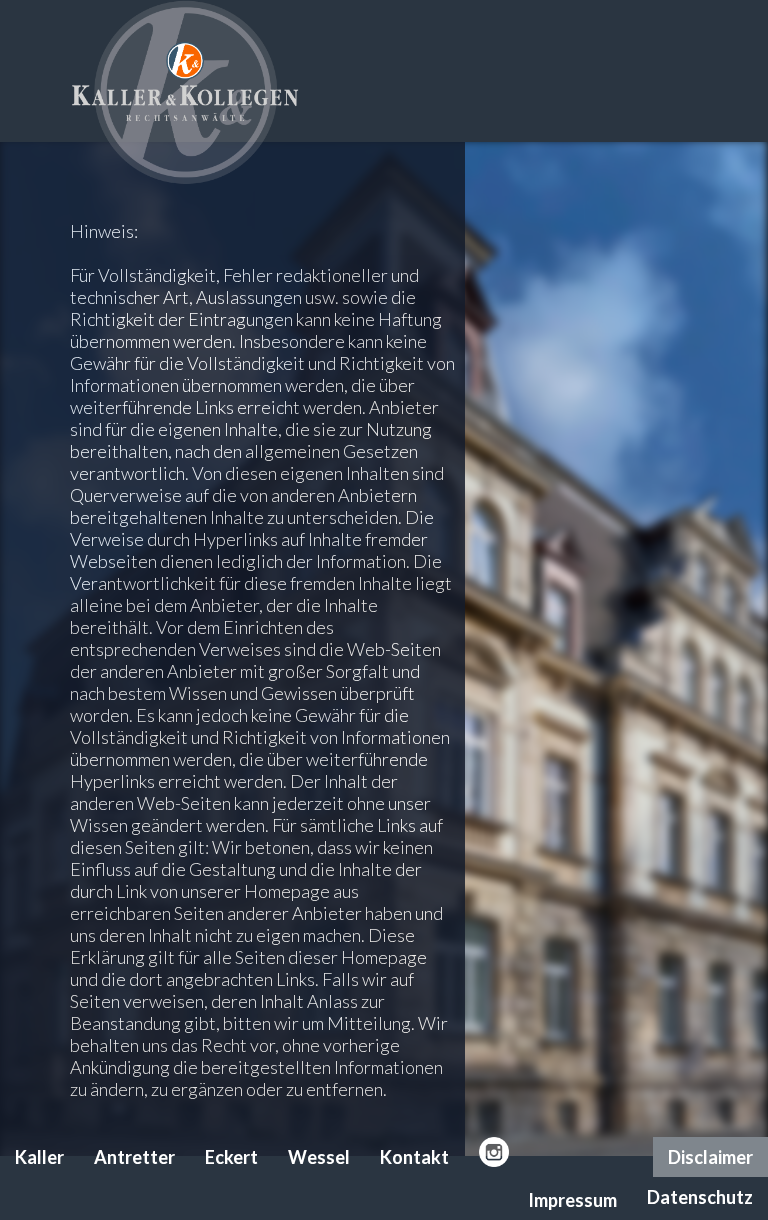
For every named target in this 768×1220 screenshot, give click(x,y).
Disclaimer (710, 1157)
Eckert (231, 1157)
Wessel (319, 1157)
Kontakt (414, 1157)
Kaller (39, 1157)
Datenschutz (700, 1197)
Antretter (134, 1157)
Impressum (572, 1200)
